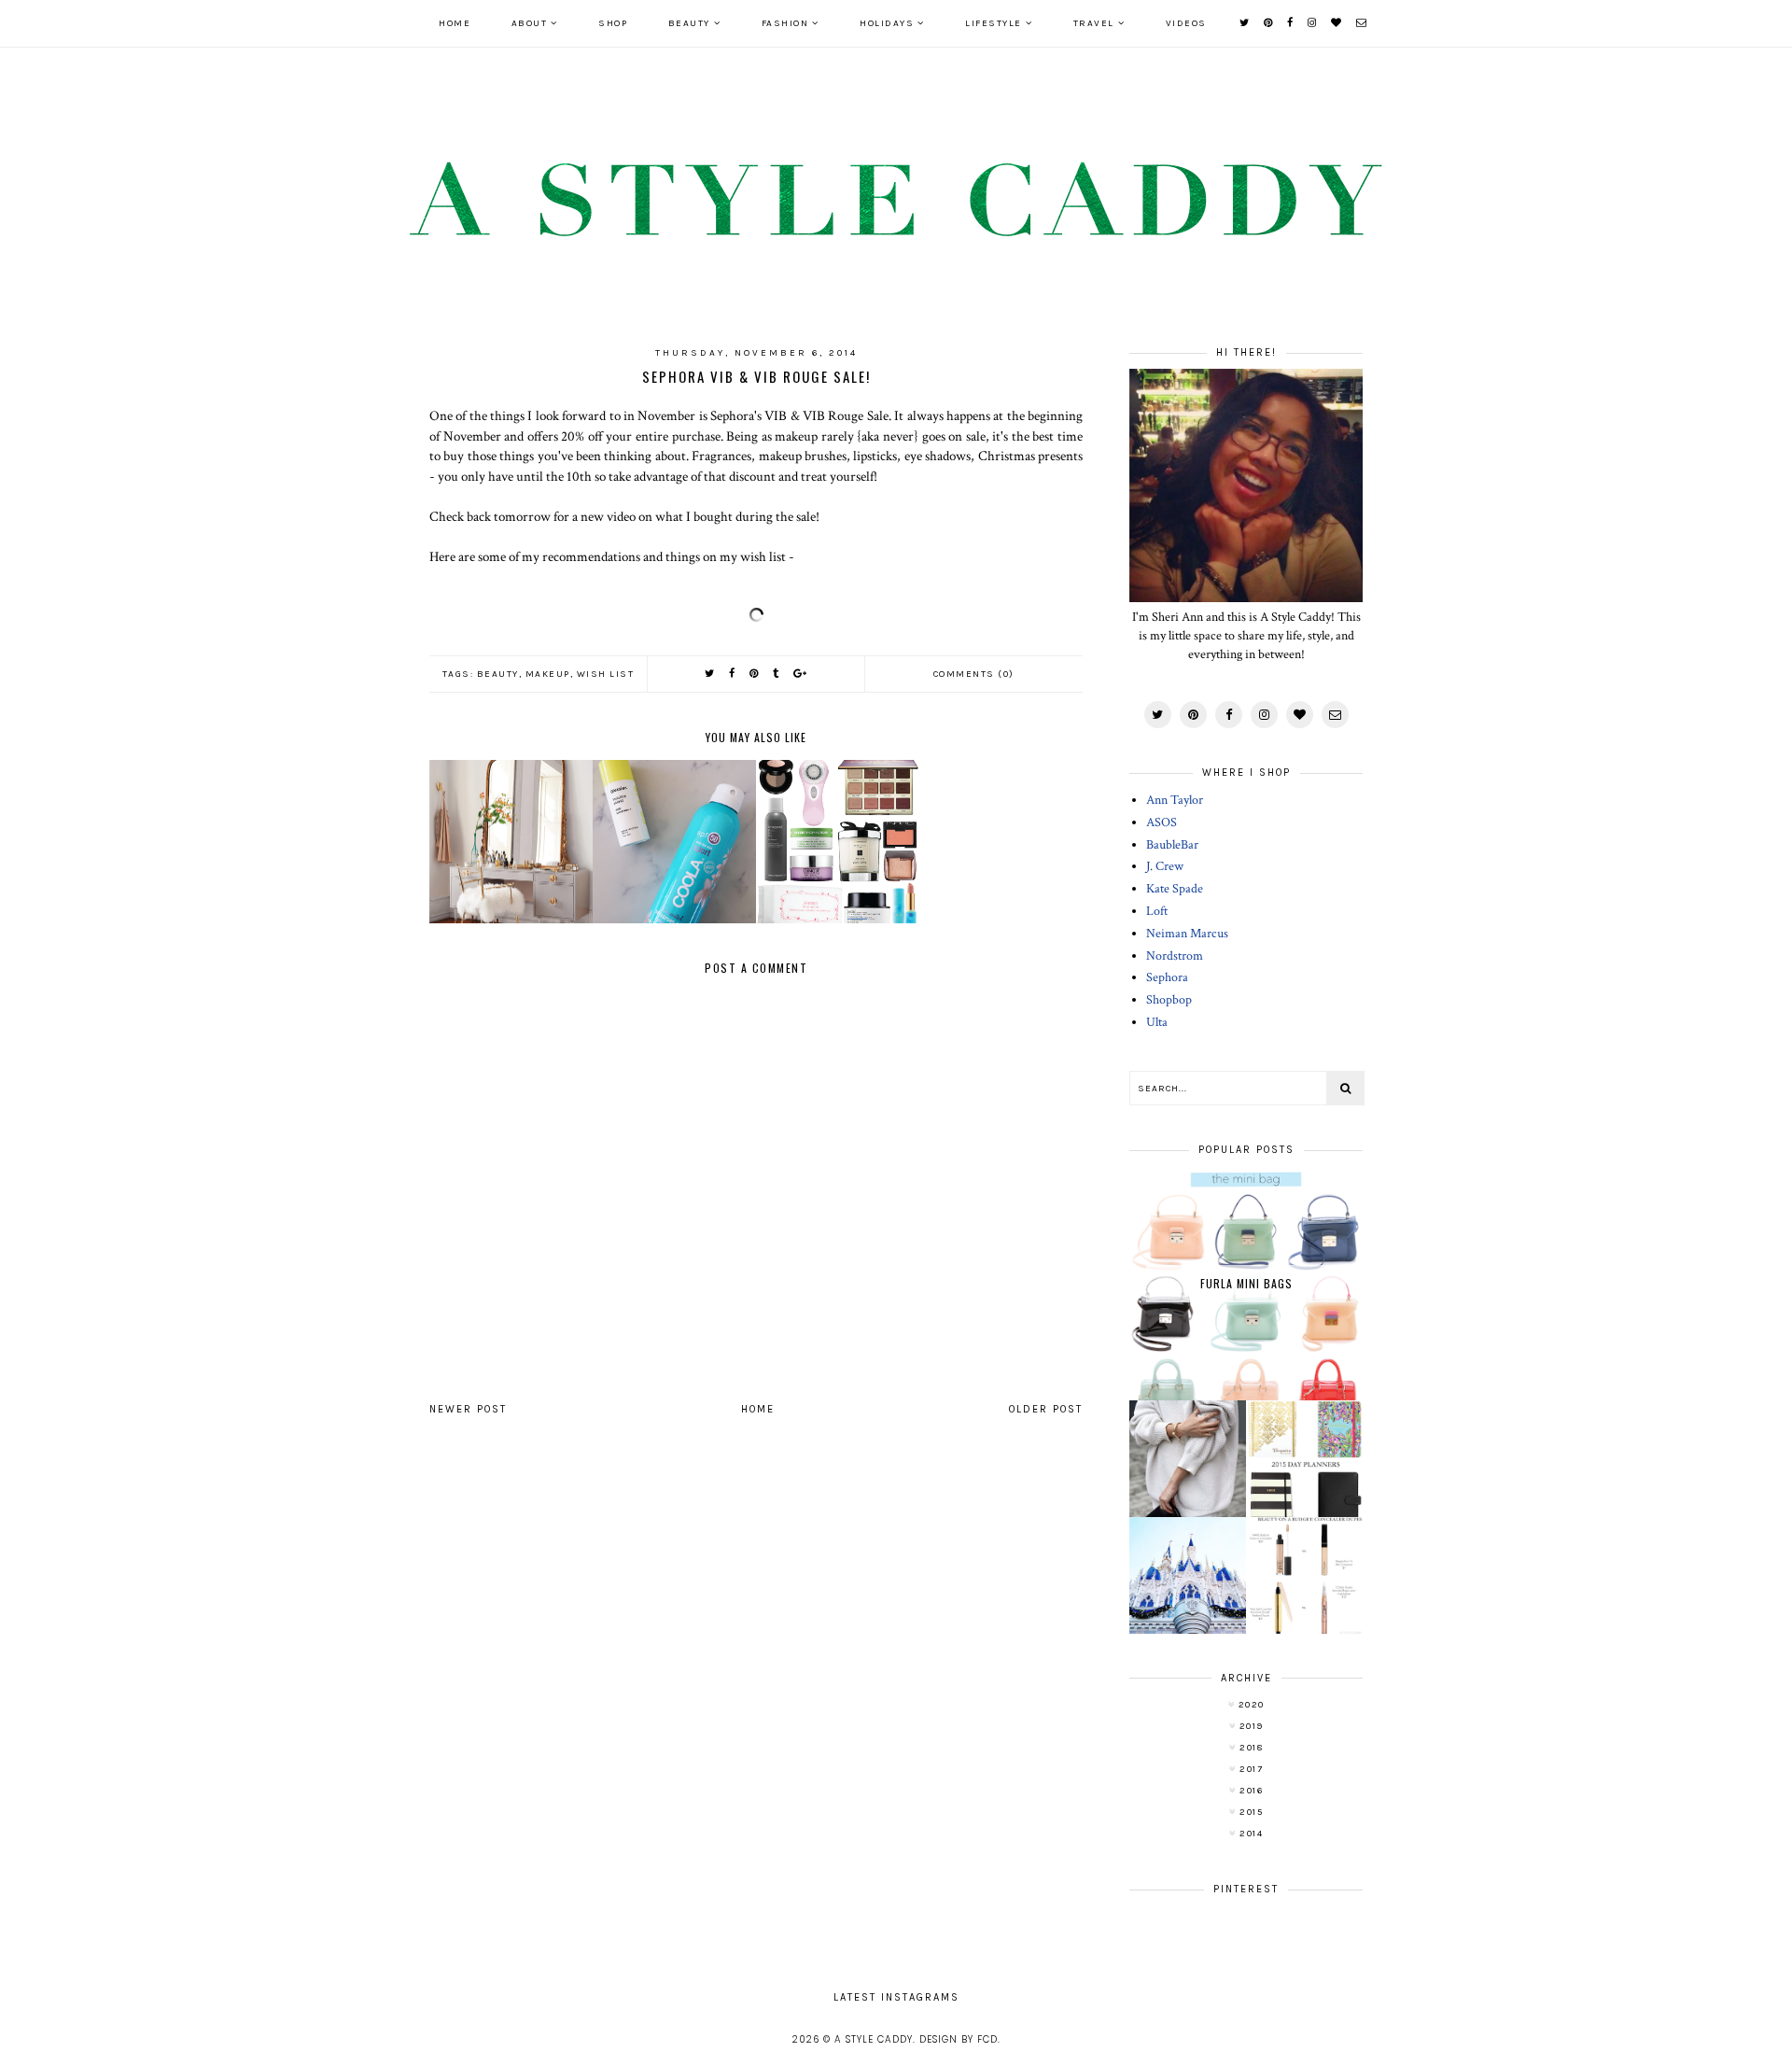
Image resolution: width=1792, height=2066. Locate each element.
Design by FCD (959, 2039)
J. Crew (1165, 866)
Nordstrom (1175, 956)
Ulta (1157, 1022)
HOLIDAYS (887, 23)
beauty (498, 674)
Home (455, 23)
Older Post (1046, 1409)
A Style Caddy (874, 2039)
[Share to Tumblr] (777, 674)
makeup (548, 674)
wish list (606, 674)
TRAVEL (1094, 23)
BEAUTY (689, 23)
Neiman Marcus (1187, 934)
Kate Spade (1175, 889)
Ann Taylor (1175, 800)
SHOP (613, 23)
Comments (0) (974, 674)
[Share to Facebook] (733, 674)
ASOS (1162, 822)
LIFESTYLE (994, 23)
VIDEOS (1186, 23)
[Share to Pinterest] (755, 674)
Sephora (1167, 977)
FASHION (785, 23)
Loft (1157, 911)
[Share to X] (710, 674)
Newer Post (468, 1409)
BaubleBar (1172, 845)
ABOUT (530, 23)
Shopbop (1169, 1000)
